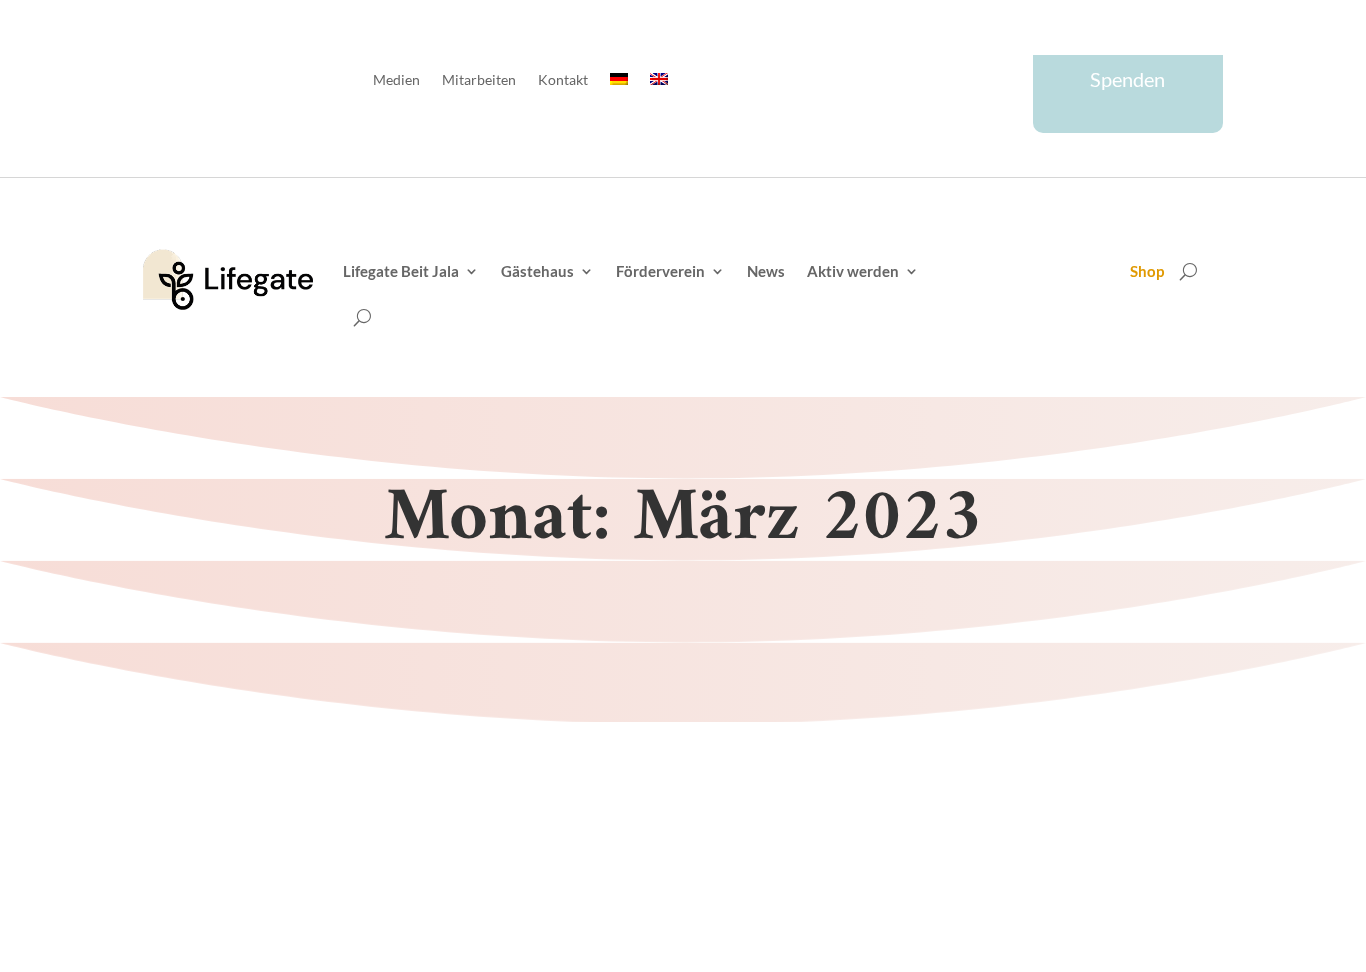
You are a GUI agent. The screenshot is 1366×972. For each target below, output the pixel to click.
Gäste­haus (537, 271)
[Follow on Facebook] (923, 83)
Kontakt (563, 80)
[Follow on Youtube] (963, 83)
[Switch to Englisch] (659, 84)
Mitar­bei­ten (479, 80)
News (766, 271)
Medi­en (396, 80)
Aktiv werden (853, 271)
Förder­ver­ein (660, 271)
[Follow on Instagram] (1003, 83)
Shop (1147, 272)
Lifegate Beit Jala (401, 271)
